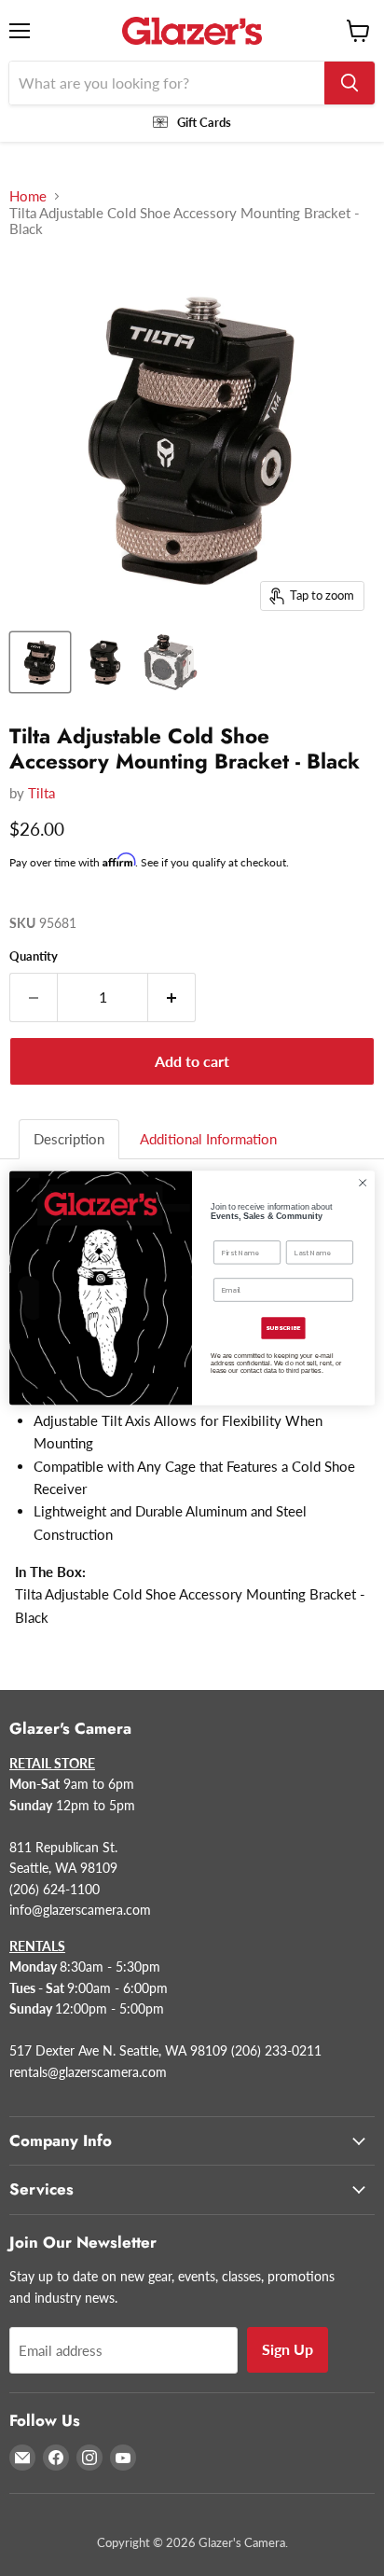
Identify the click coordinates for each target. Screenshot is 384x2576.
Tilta (41, 793)
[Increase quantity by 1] (172, 997)
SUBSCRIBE (283, 1328)
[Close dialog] (363, 1183)
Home (28, 196)
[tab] (70, 1139)
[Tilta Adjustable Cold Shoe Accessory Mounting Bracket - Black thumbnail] (40, 662)
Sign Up (288, 2349)
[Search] (350, 83)
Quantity (34, 956)
